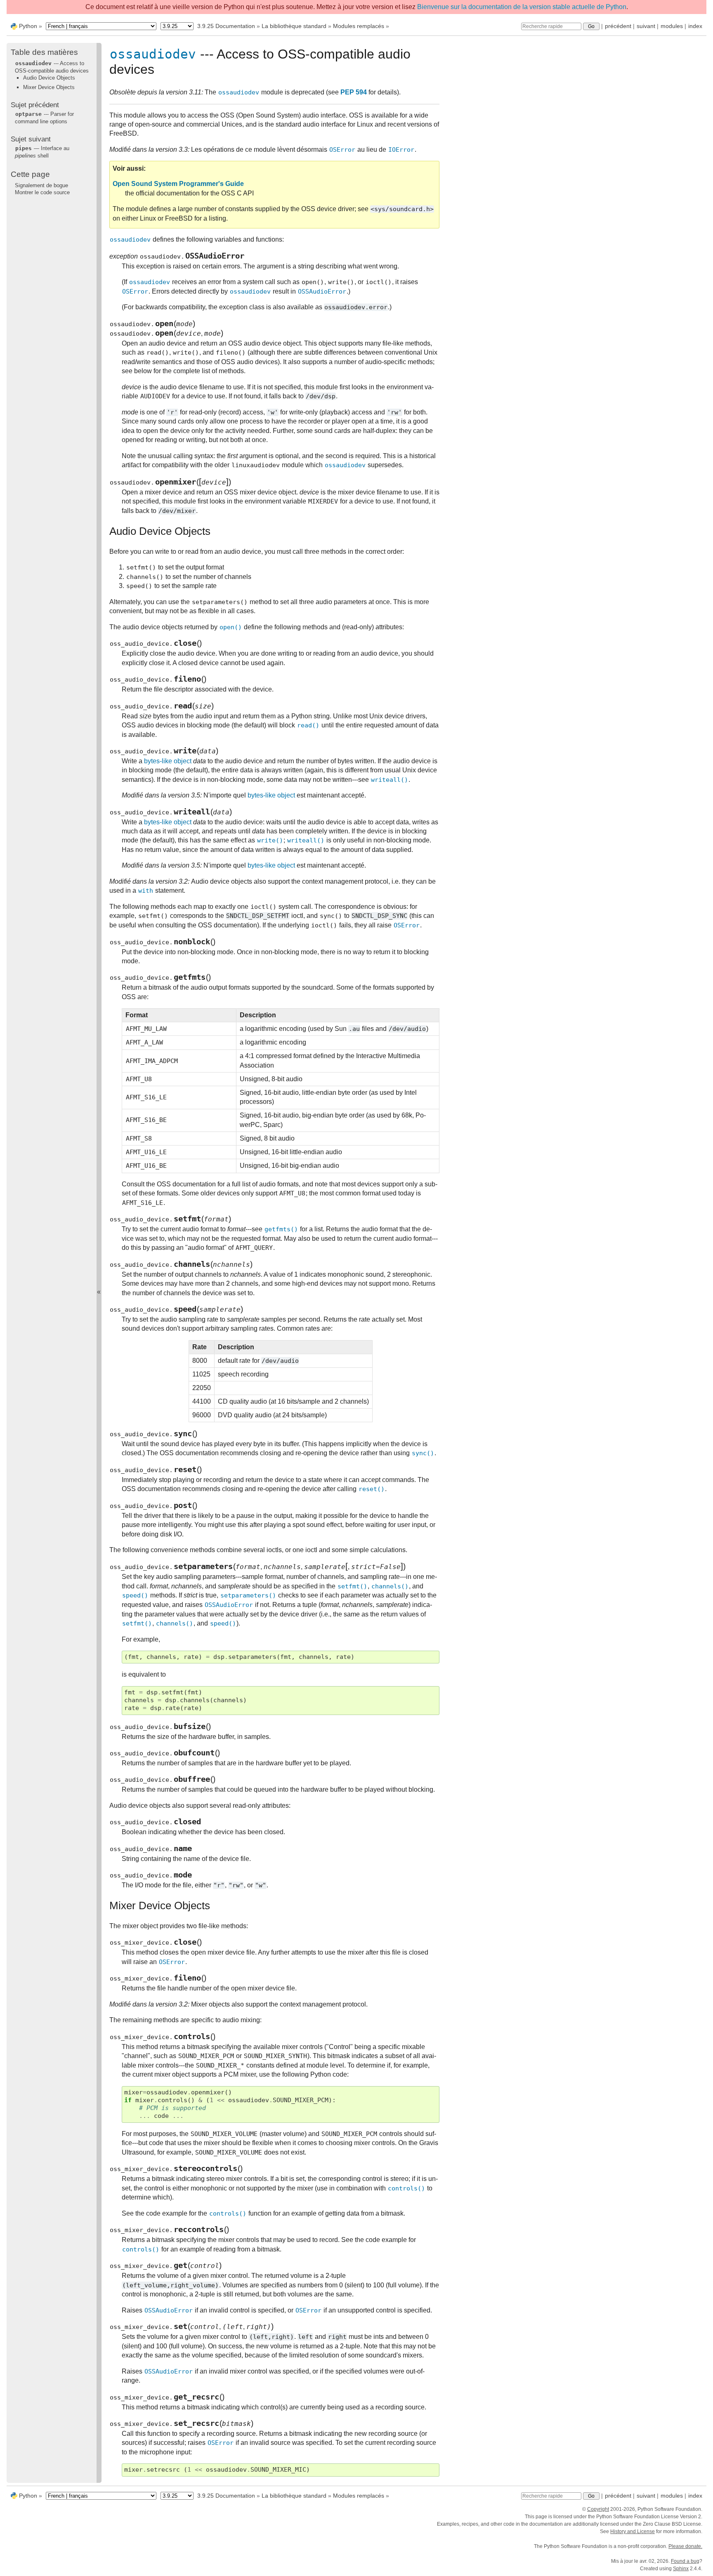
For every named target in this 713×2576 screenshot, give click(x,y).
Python (28, 26)
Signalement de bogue (41, 185)
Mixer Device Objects (49, 87)
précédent (618, 26)
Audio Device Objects (49, 78)
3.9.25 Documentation (226, 26)
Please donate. (685, 2546)
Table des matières (44, 52)
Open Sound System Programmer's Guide (178, 184)
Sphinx (681, 2569)
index (695, 26)
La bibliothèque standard (294, 26)
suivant (646, 26)
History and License (633, 2531)
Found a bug (685, 2561)
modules (672, 26)
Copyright (598, 2509)
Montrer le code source (42, 192)
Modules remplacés (359, 26)
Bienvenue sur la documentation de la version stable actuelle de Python (522, 7)
